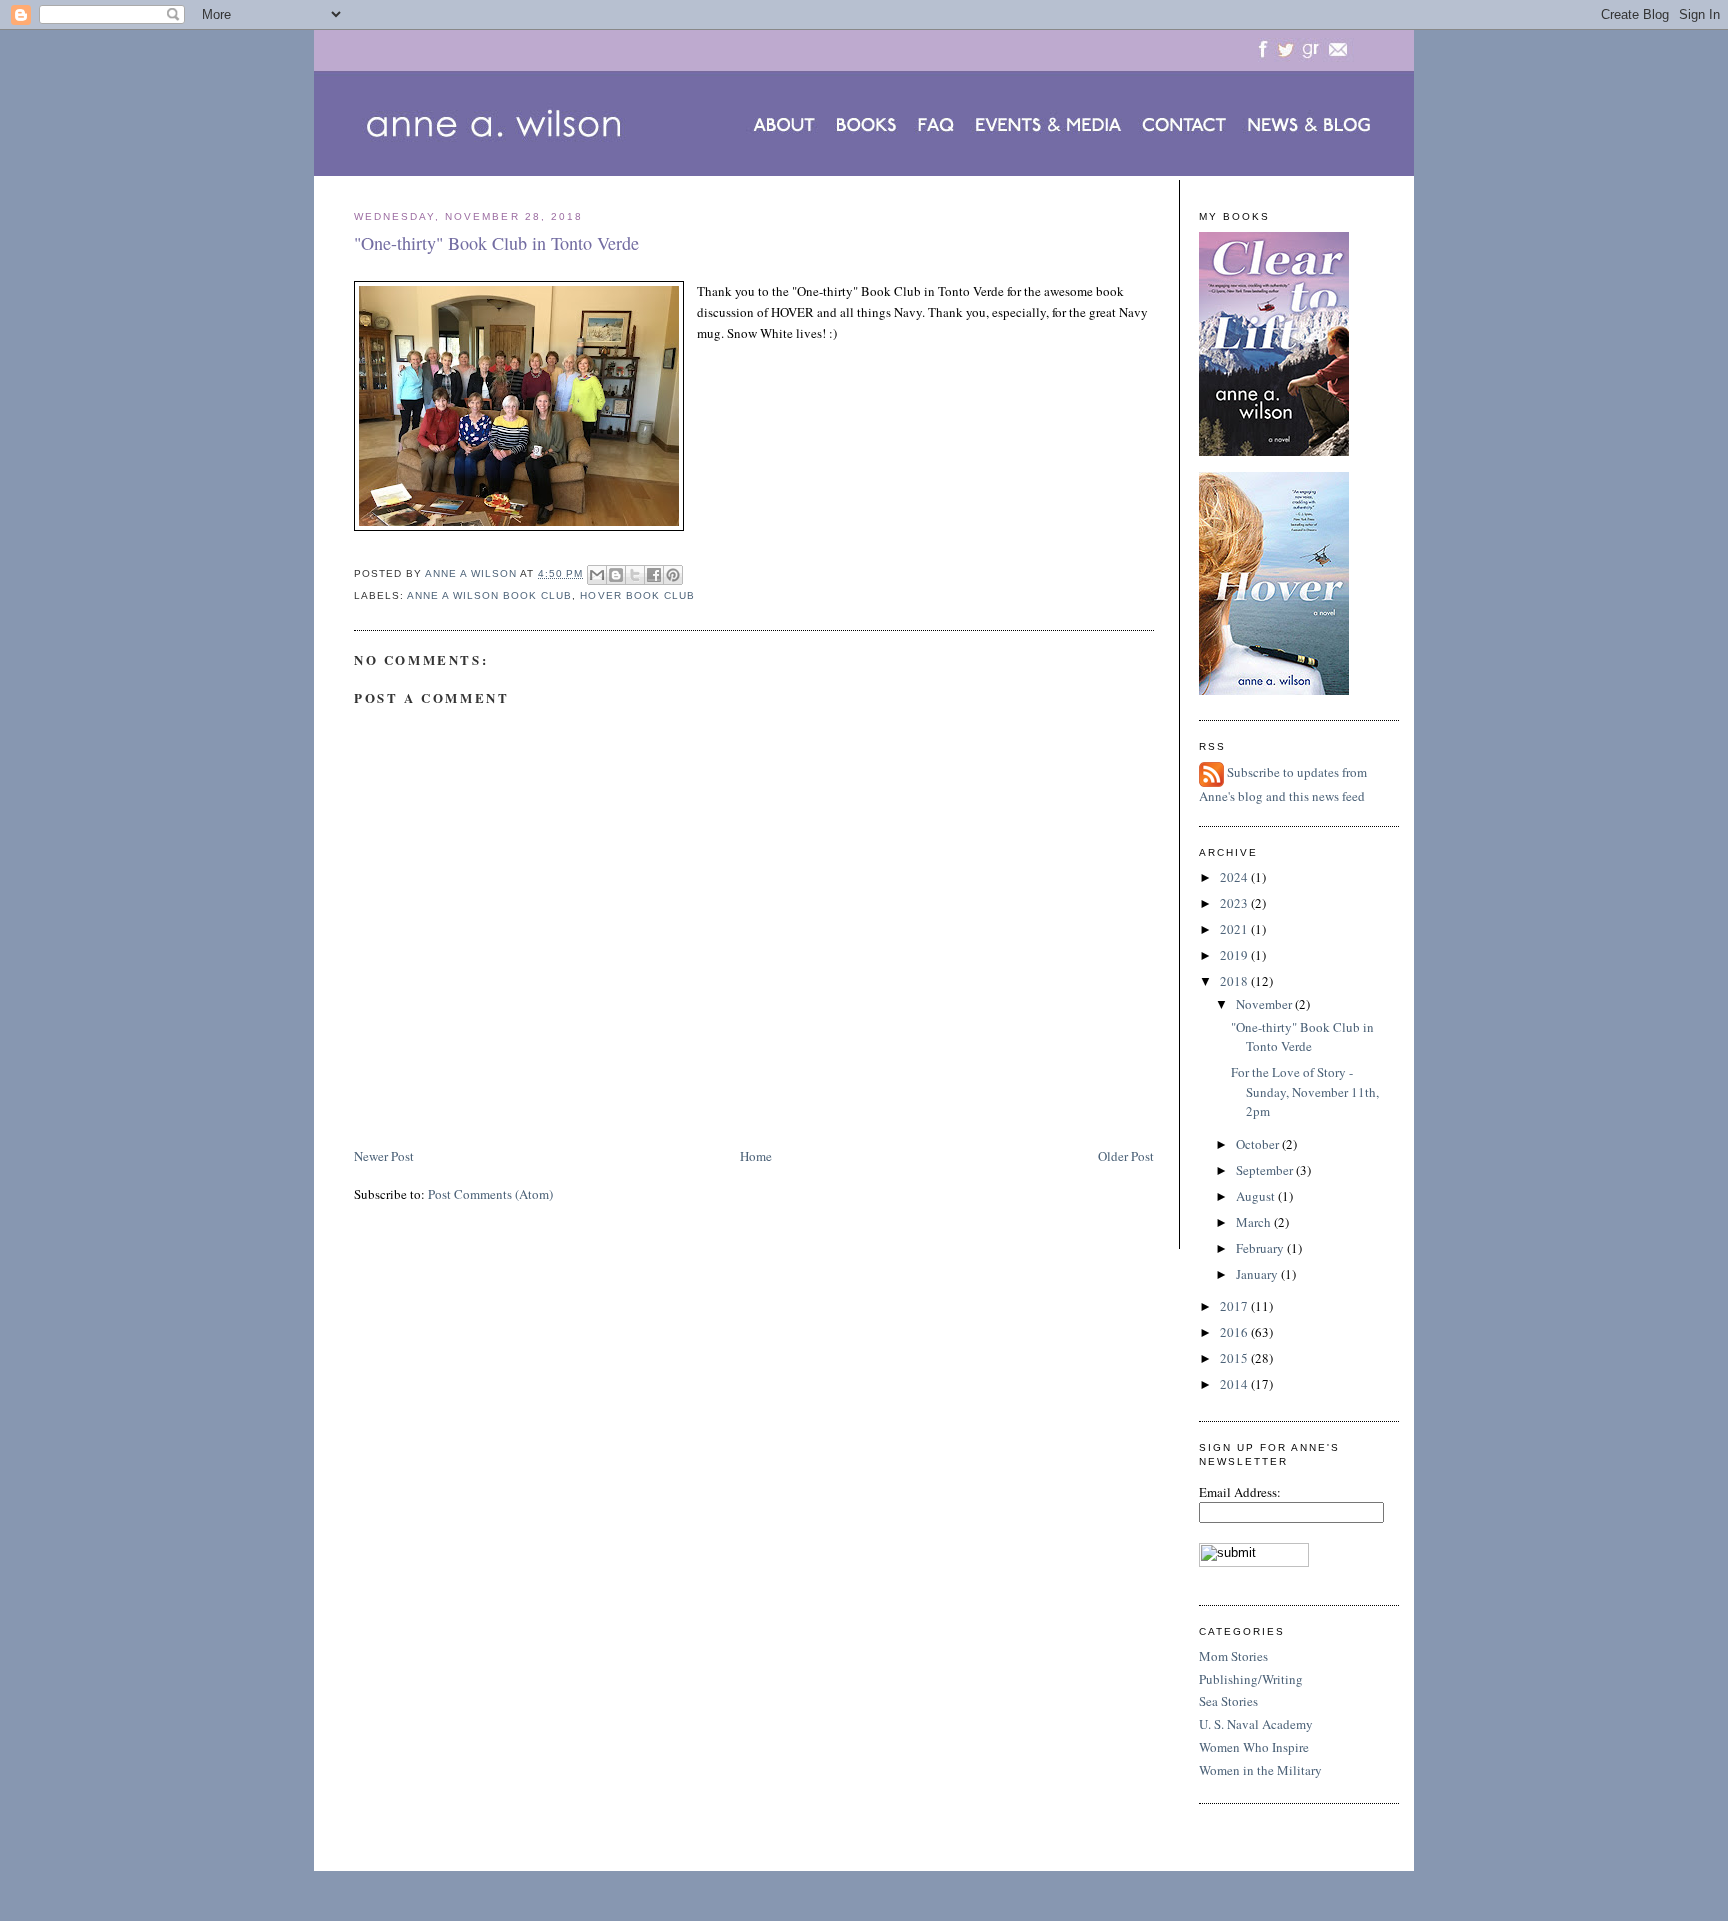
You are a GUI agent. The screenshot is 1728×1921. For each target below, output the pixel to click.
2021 (1235, 929)
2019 (1235, 955)
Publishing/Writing (1251, 1679)
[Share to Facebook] (654, 575)
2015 (1235, 1358)
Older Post (1126, 1156)
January (1258, 1274)
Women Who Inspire (1254, 1747)
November (1265, 1004)
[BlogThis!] (616, 575)
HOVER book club (637, 595)
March (1255, 1222)
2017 (1235, 1306)
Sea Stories (1228, 1701)
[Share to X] (635, 575)
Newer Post (384, 1156)
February (1261, 1248)
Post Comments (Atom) (490, 1194)
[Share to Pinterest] (673, 575)
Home (756, 1156)
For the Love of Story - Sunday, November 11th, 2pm (1305, 1091)
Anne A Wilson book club (489, 595)
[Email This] (597, 575)
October (1259, 1144)
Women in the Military (1260, 1770)
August (1257, 1196)
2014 (1235, 1384)
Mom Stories (1233, 1656)
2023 (1235, 903)
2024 (1235, 877)
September (1266, 1170)
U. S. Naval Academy (1256, 1724)
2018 (1235, 981)
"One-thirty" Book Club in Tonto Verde (1302, 1037)
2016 (1235, 1332)
